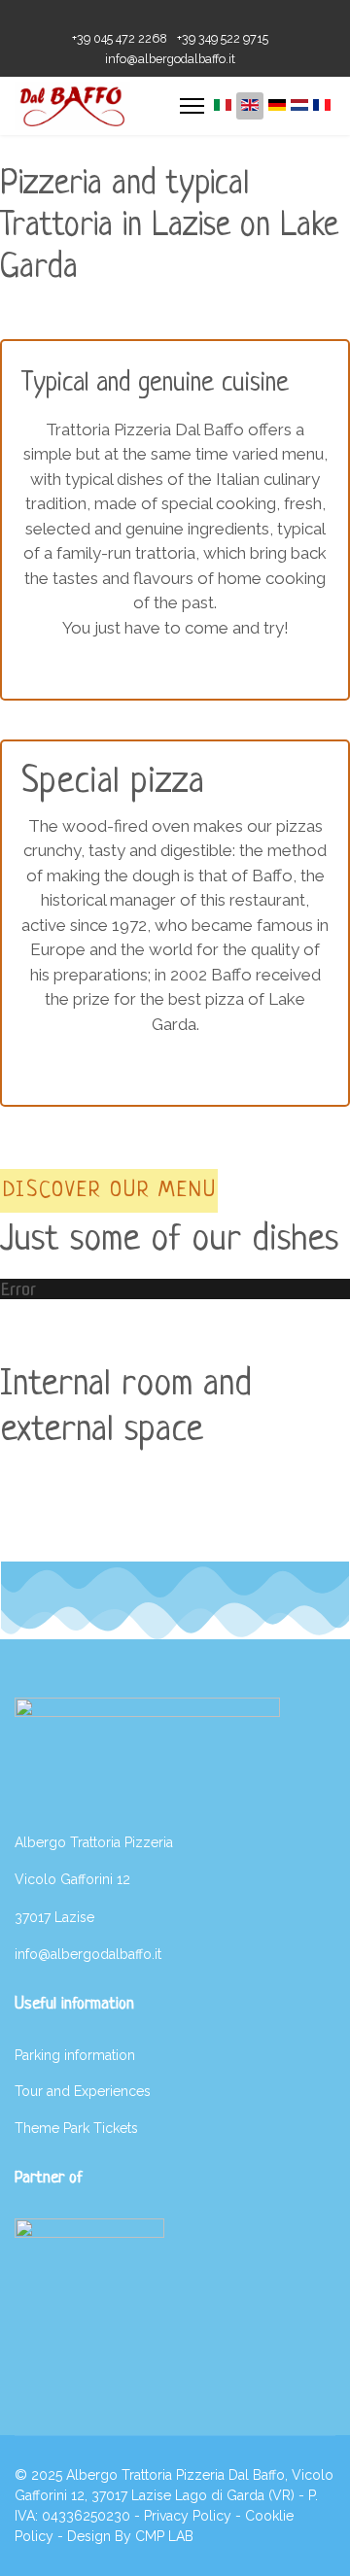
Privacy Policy (188, 2516)
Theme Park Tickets (76, 2128)
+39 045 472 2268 (120, 38)
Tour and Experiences (83, 2091)
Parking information (75, 2055)
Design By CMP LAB (130, 2536)
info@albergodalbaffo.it (170, 59)
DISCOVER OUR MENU (110, 1191)
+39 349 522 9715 (223, 38)
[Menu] (192, 106)
